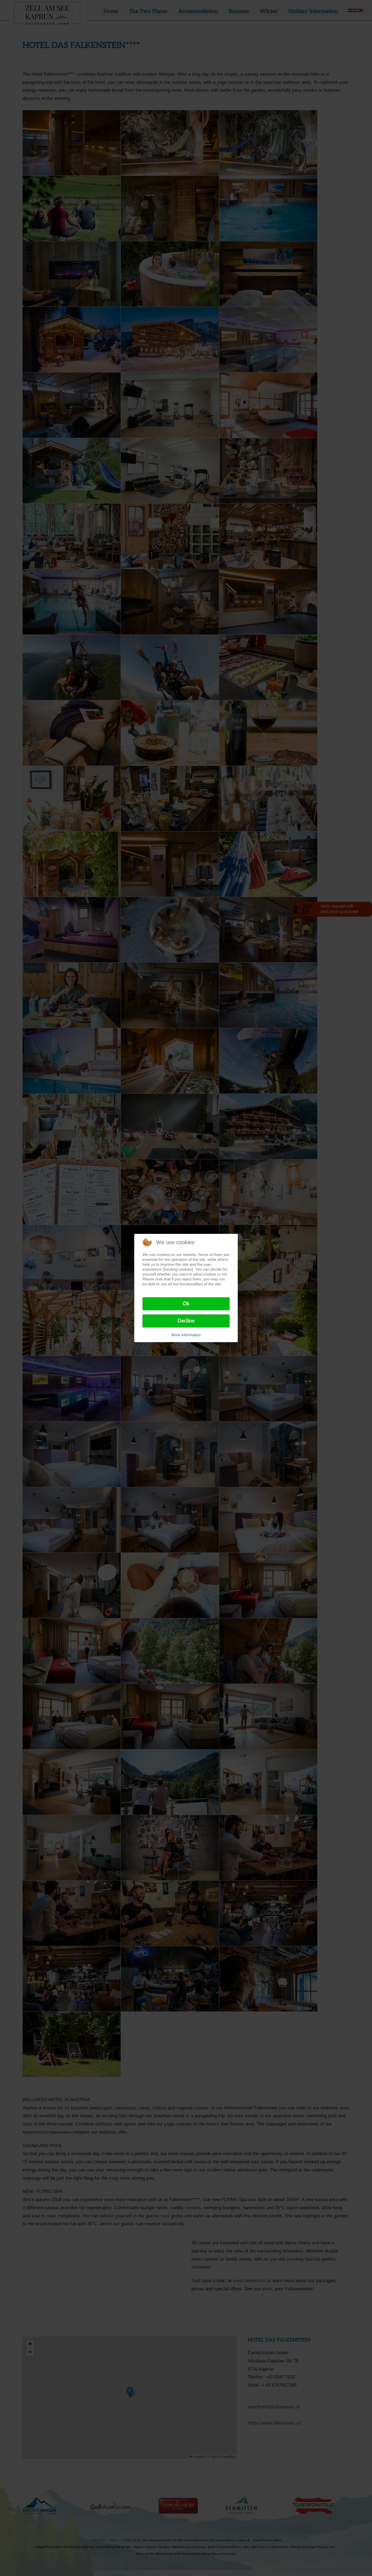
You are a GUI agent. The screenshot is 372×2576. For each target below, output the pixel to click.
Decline (186, 1321)
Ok (186, 1304)
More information (186, 1335)
